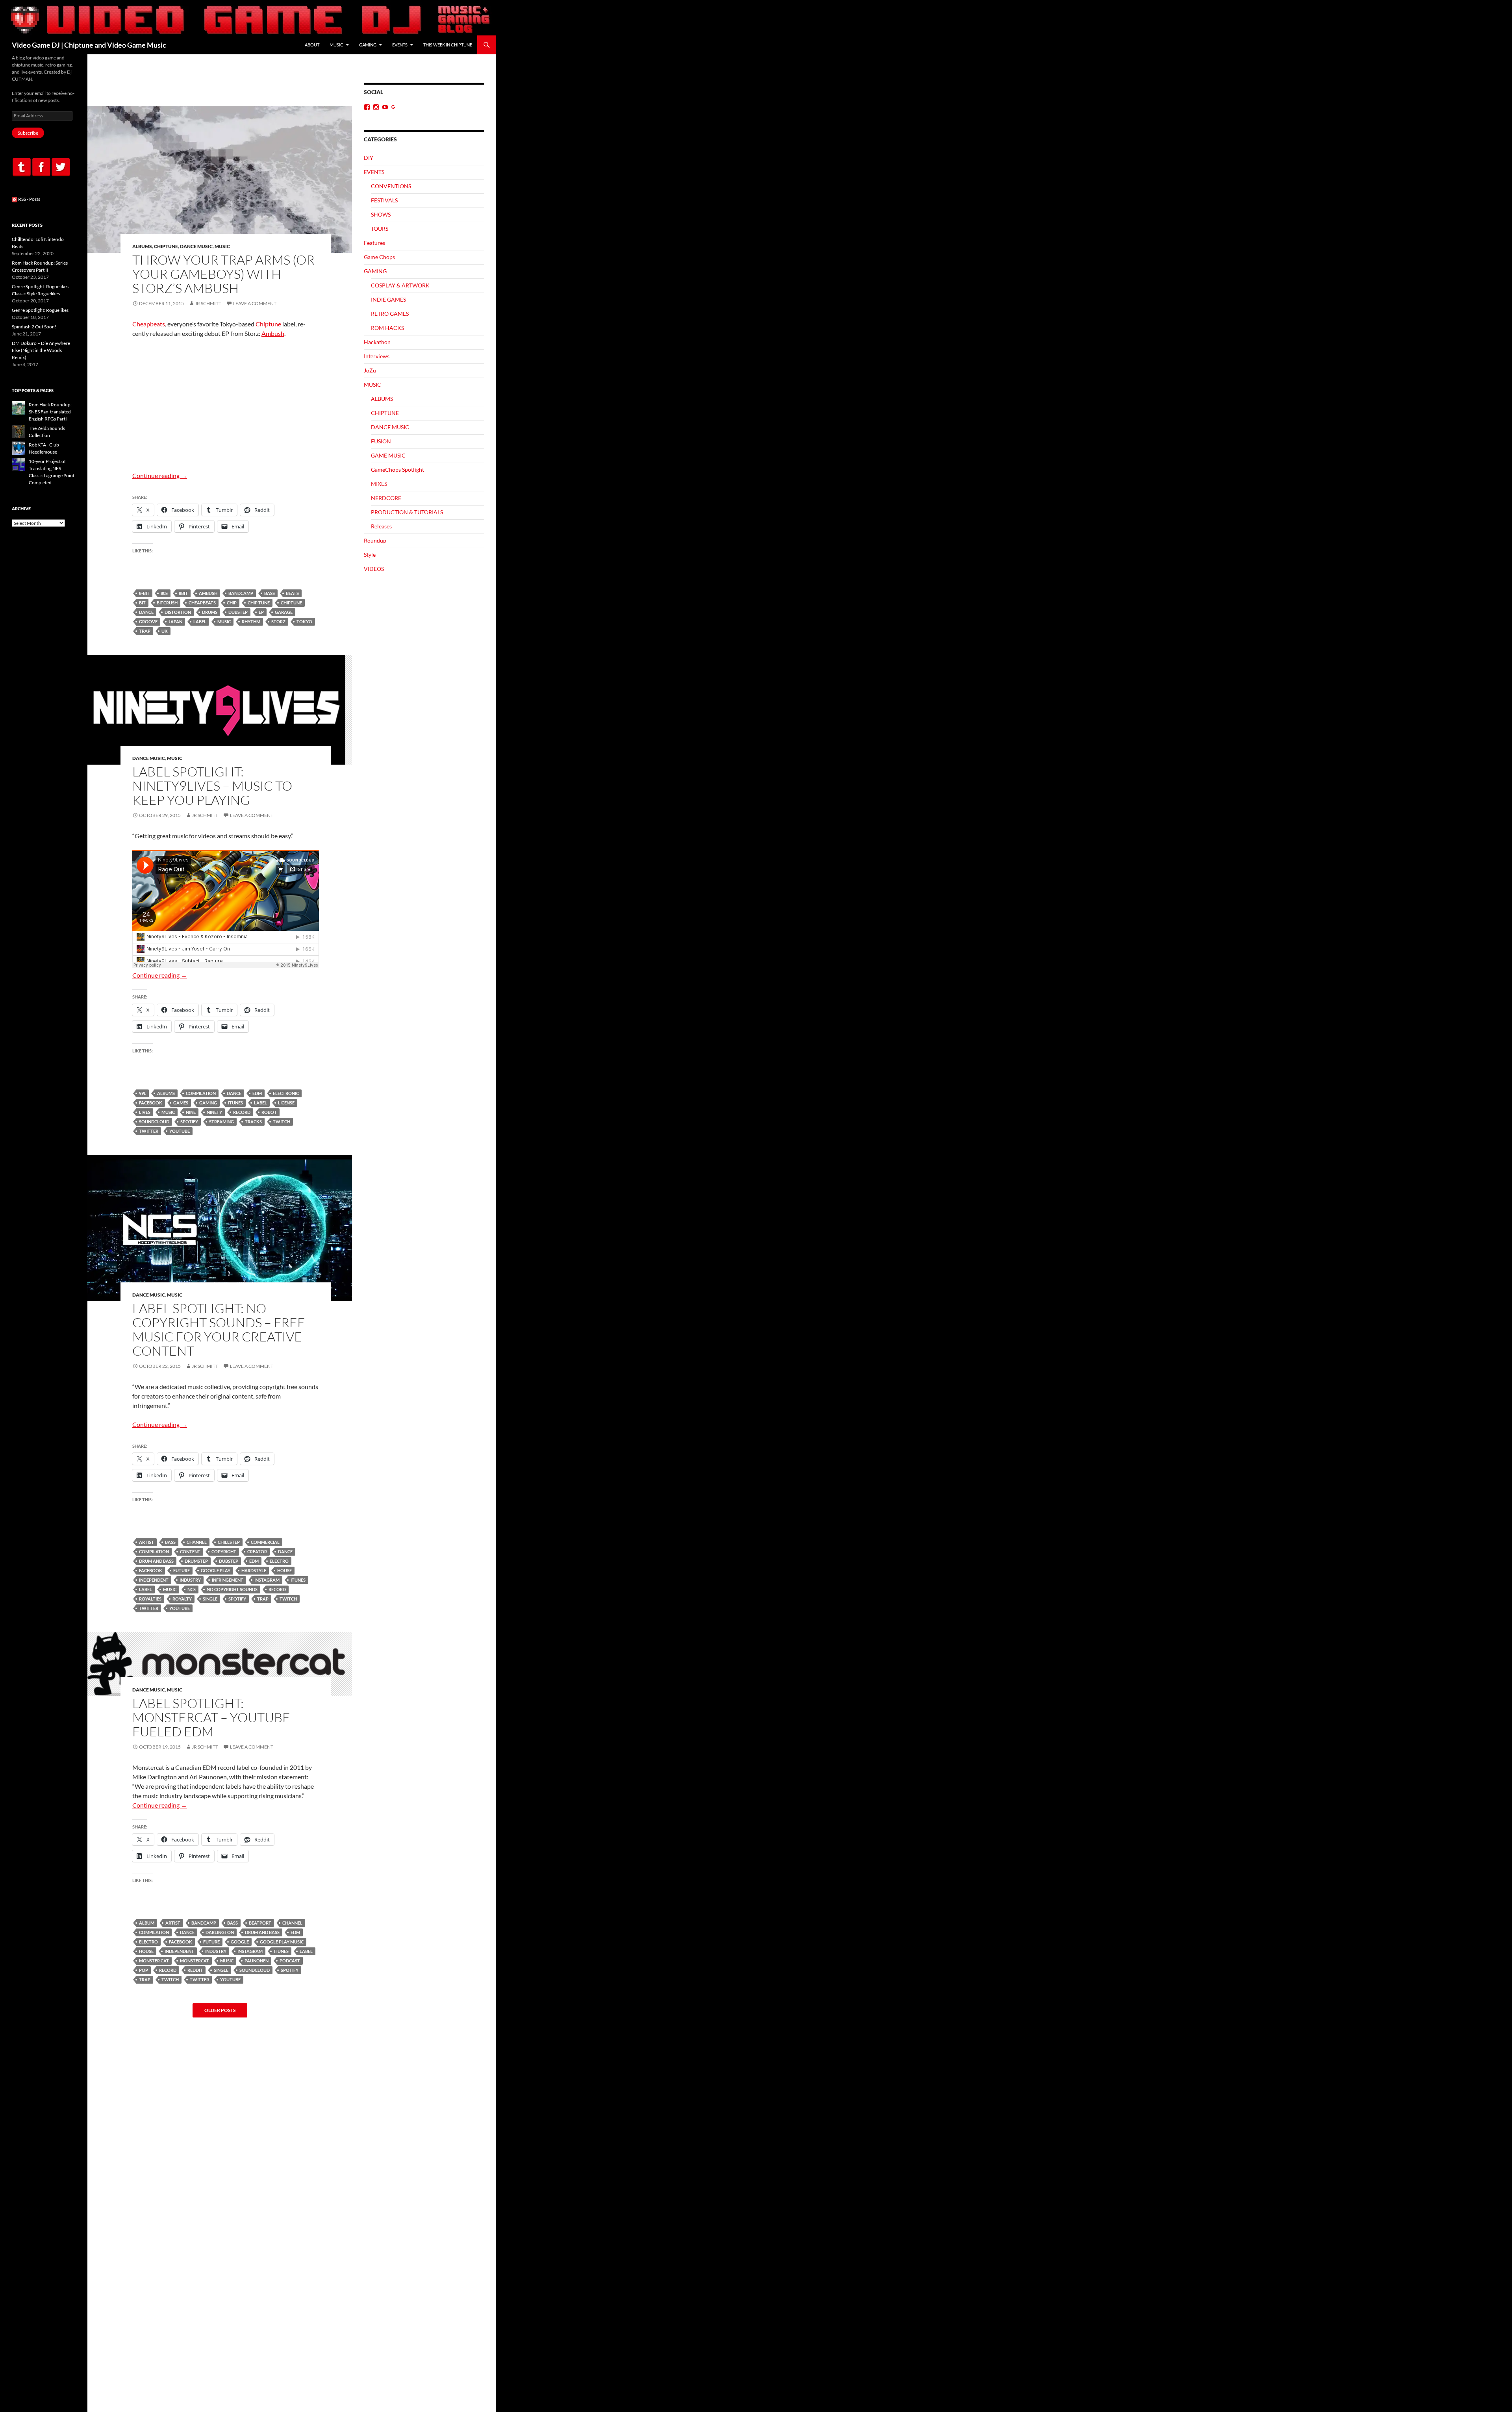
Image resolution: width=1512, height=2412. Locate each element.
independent (154, 1580)
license (286, 1103)
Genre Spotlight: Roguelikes (40, 310)
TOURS (380, 229)
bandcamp (241, 593)
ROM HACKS (387, 328)
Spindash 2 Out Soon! (34, 327)
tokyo (304, 622)
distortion (178, 612)
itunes (235, 1103)
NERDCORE (386, 498)
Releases (381, 526)
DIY (369, 158)
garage (284, 612)
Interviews (377, 356)
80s (164, 593)
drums (210, 612)
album (147, 1923)
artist (146, 1542)
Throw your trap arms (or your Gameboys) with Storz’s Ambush (223, 274)
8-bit (144, 593)
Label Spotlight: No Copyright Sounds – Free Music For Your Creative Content (219, 1329)
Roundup (375, 540)
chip (232, 603)
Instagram (267, 1580)
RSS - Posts (29, 199)
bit (142, 603)
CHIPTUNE (166, 246)
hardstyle (254, 1570)
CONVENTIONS (391, 186)
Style (370, 555)
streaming (221, 1122)
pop (144, 1970)
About (312, 45)
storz (278, 622)
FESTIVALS (384, 200)
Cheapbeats (149, 324)
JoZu (370, 370)
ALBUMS (142, 246)
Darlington (220, 1932)
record (242, 1112)
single (210, 1599)
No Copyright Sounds (232, 1589)
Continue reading (160, 475)
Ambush (273, 333)
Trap (145, 631)
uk (165, 631)
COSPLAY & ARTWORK (400, 285)
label (200, 622)
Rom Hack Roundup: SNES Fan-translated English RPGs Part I (50, 412)
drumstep (196, 1561)
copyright (224, 1551)
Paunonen (257, 1961)
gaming (208, 1103)
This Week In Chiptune (448, 45)
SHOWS (381, 214)
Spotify (189, 1122)
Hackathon (377, 342)
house (284, 1570)
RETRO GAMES (390, 314)
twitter (149, 1131)
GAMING (368, 45)
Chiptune (268, 324)
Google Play (216, 1570)
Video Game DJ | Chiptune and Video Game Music (89, 45)
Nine (191, 1112)
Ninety (214, 1112)
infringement (228, 1580)
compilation (201, 1093)
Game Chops (379, 257)
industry (190, 1580)
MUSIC (336, 45)
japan (175, 622)
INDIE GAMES (388, 299)
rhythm (251, 622)
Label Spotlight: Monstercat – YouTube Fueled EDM (211, 1717)
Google (240, 1942)
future (182, 1570)
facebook (151, 1103)
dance (146, 612)
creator (257, 1551)
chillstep (229, 1542)
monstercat (195, 1961)
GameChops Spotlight (397, 470)
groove (148, 622)
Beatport (260, 1923)
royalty (182, 1599)
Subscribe (28, 133)
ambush (208, 593)
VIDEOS (374, 569)
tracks (253, 1122)
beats (292, 593)
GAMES (181, 1103)
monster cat (154, 1961)
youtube (180, 1131)
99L (143, 1093)
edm (257, 1093)
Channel (197, 1542)
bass (270, 593)
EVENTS (400, 45)
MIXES (379, 484)
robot (269, 1112)
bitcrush (167, 603)
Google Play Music (282, 1942)
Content (190, 1551)
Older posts (220, 2010)
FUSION (381, 441)
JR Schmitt (208, 303)
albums (166, 1093)
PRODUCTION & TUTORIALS (407, 512)
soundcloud (154, 1122)
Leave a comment (255, 303)
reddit (195, 1970)
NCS (192, 1589)
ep (261, 612)
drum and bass (156, 1561)
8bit (183, 593)
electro (279, 1561)
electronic (286, 1093)
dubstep (238, 612)
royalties (150, 1599)
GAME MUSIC (388, 455)
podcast (290, 1961)
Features (374, 243)
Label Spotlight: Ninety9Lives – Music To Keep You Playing (212, 786)
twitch (282, 1122)
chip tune (259, 603)
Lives (145, 1112)
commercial (265, 1542)
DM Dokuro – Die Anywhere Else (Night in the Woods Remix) (41, 350)
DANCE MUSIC (196, 246)
